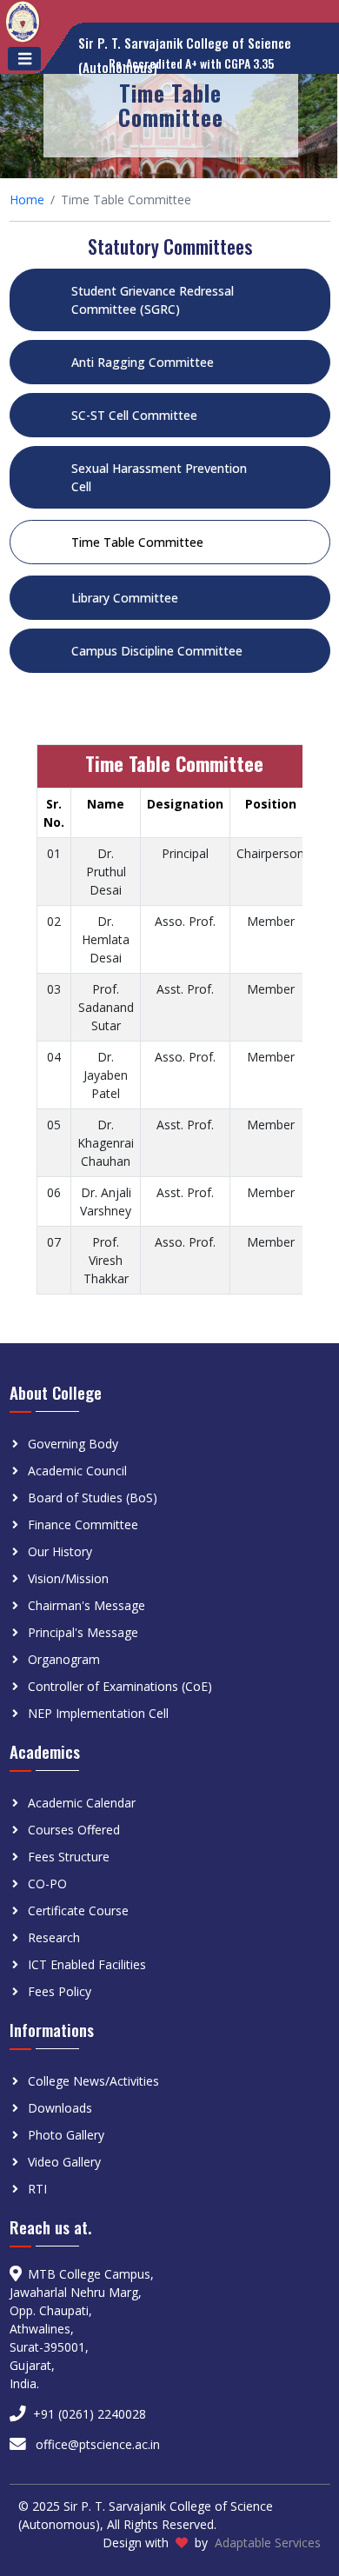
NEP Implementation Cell (98, 1713)
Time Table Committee (137, 542)
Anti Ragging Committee (143, 362)
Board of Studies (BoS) (93, 1498)
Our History (60, 1551)
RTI (37, 2189)
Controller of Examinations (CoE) (120, 1686)
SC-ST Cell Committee (134, 415)
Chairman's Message (86, 1605)
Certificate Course (78, 1910)
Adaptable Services (268, 2543)
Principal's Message (83, 1632)
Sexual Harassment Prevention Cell (159, 477)
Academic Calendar (82, 1803)
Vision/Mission (68, 1578)
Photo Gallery (66, 2135)
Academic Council (77, 1471)
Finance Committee (83, 1524)
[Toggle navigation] (24, 59)
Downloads (60, 2108)
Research (54, 1937)
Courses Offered (74, 1830)
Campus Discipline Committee (157, 651)
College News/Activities (93, 2081)
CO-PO (47, 1884)
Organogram (64, 1659)
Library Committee (125, 598)
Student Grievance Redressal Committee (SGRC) (153, 300)
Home (27, 200)
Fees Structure (69, 1857)
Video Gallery (64, 2162)
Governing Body (73, 1444)
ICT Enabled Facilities (87, 1964)
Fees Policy (60, 1991)
